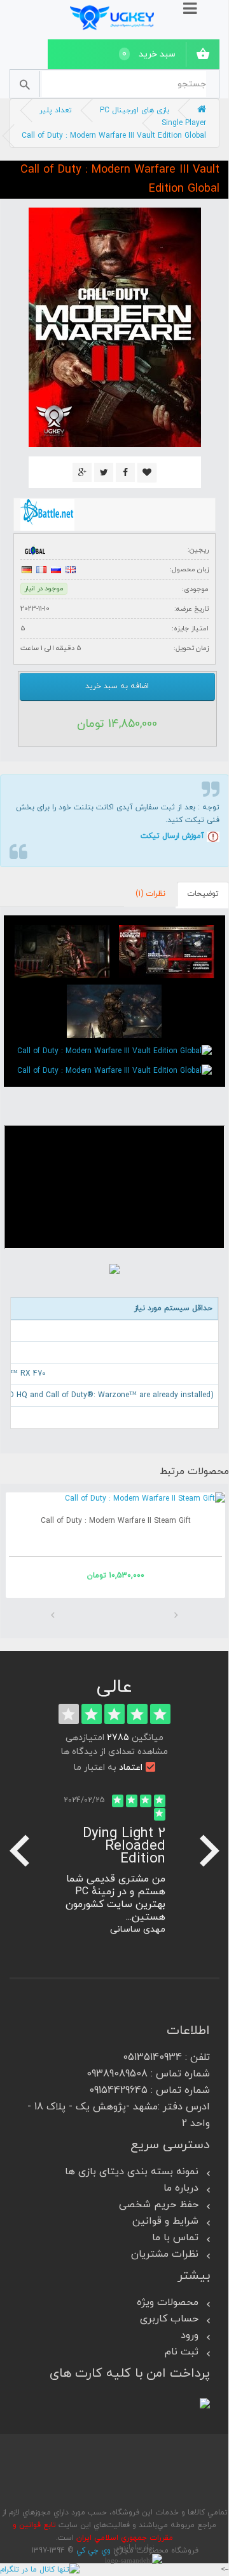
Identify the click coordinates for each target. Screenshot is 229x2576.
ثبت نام (182, 2352)
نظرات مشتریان (165, 2254)
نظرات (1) (150, 894)
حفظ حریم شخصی (159, 2205)
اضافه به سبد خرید (117, 686)
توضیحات (203, 894)
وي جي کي (94, 2551)
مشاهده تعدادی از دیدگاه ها (114, 1752)
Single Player (184, 123)
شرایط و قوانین (165, 2221)
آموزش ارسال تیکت (172, 836)
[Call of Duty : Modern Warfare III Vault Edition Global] (167, 952)
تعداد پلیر (56, 110)
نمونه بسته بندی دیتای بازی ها (132, 2172)
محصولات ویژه (168, 2302)
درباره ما (181, 2188)
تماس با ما (175, 2238)
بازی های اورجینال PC (135, 110)
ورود (190, 2335)
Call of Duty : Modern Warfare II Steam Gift (121, 1521)
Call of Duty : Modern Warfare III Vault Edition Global (114, 136)
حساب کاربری (169, 2319)
